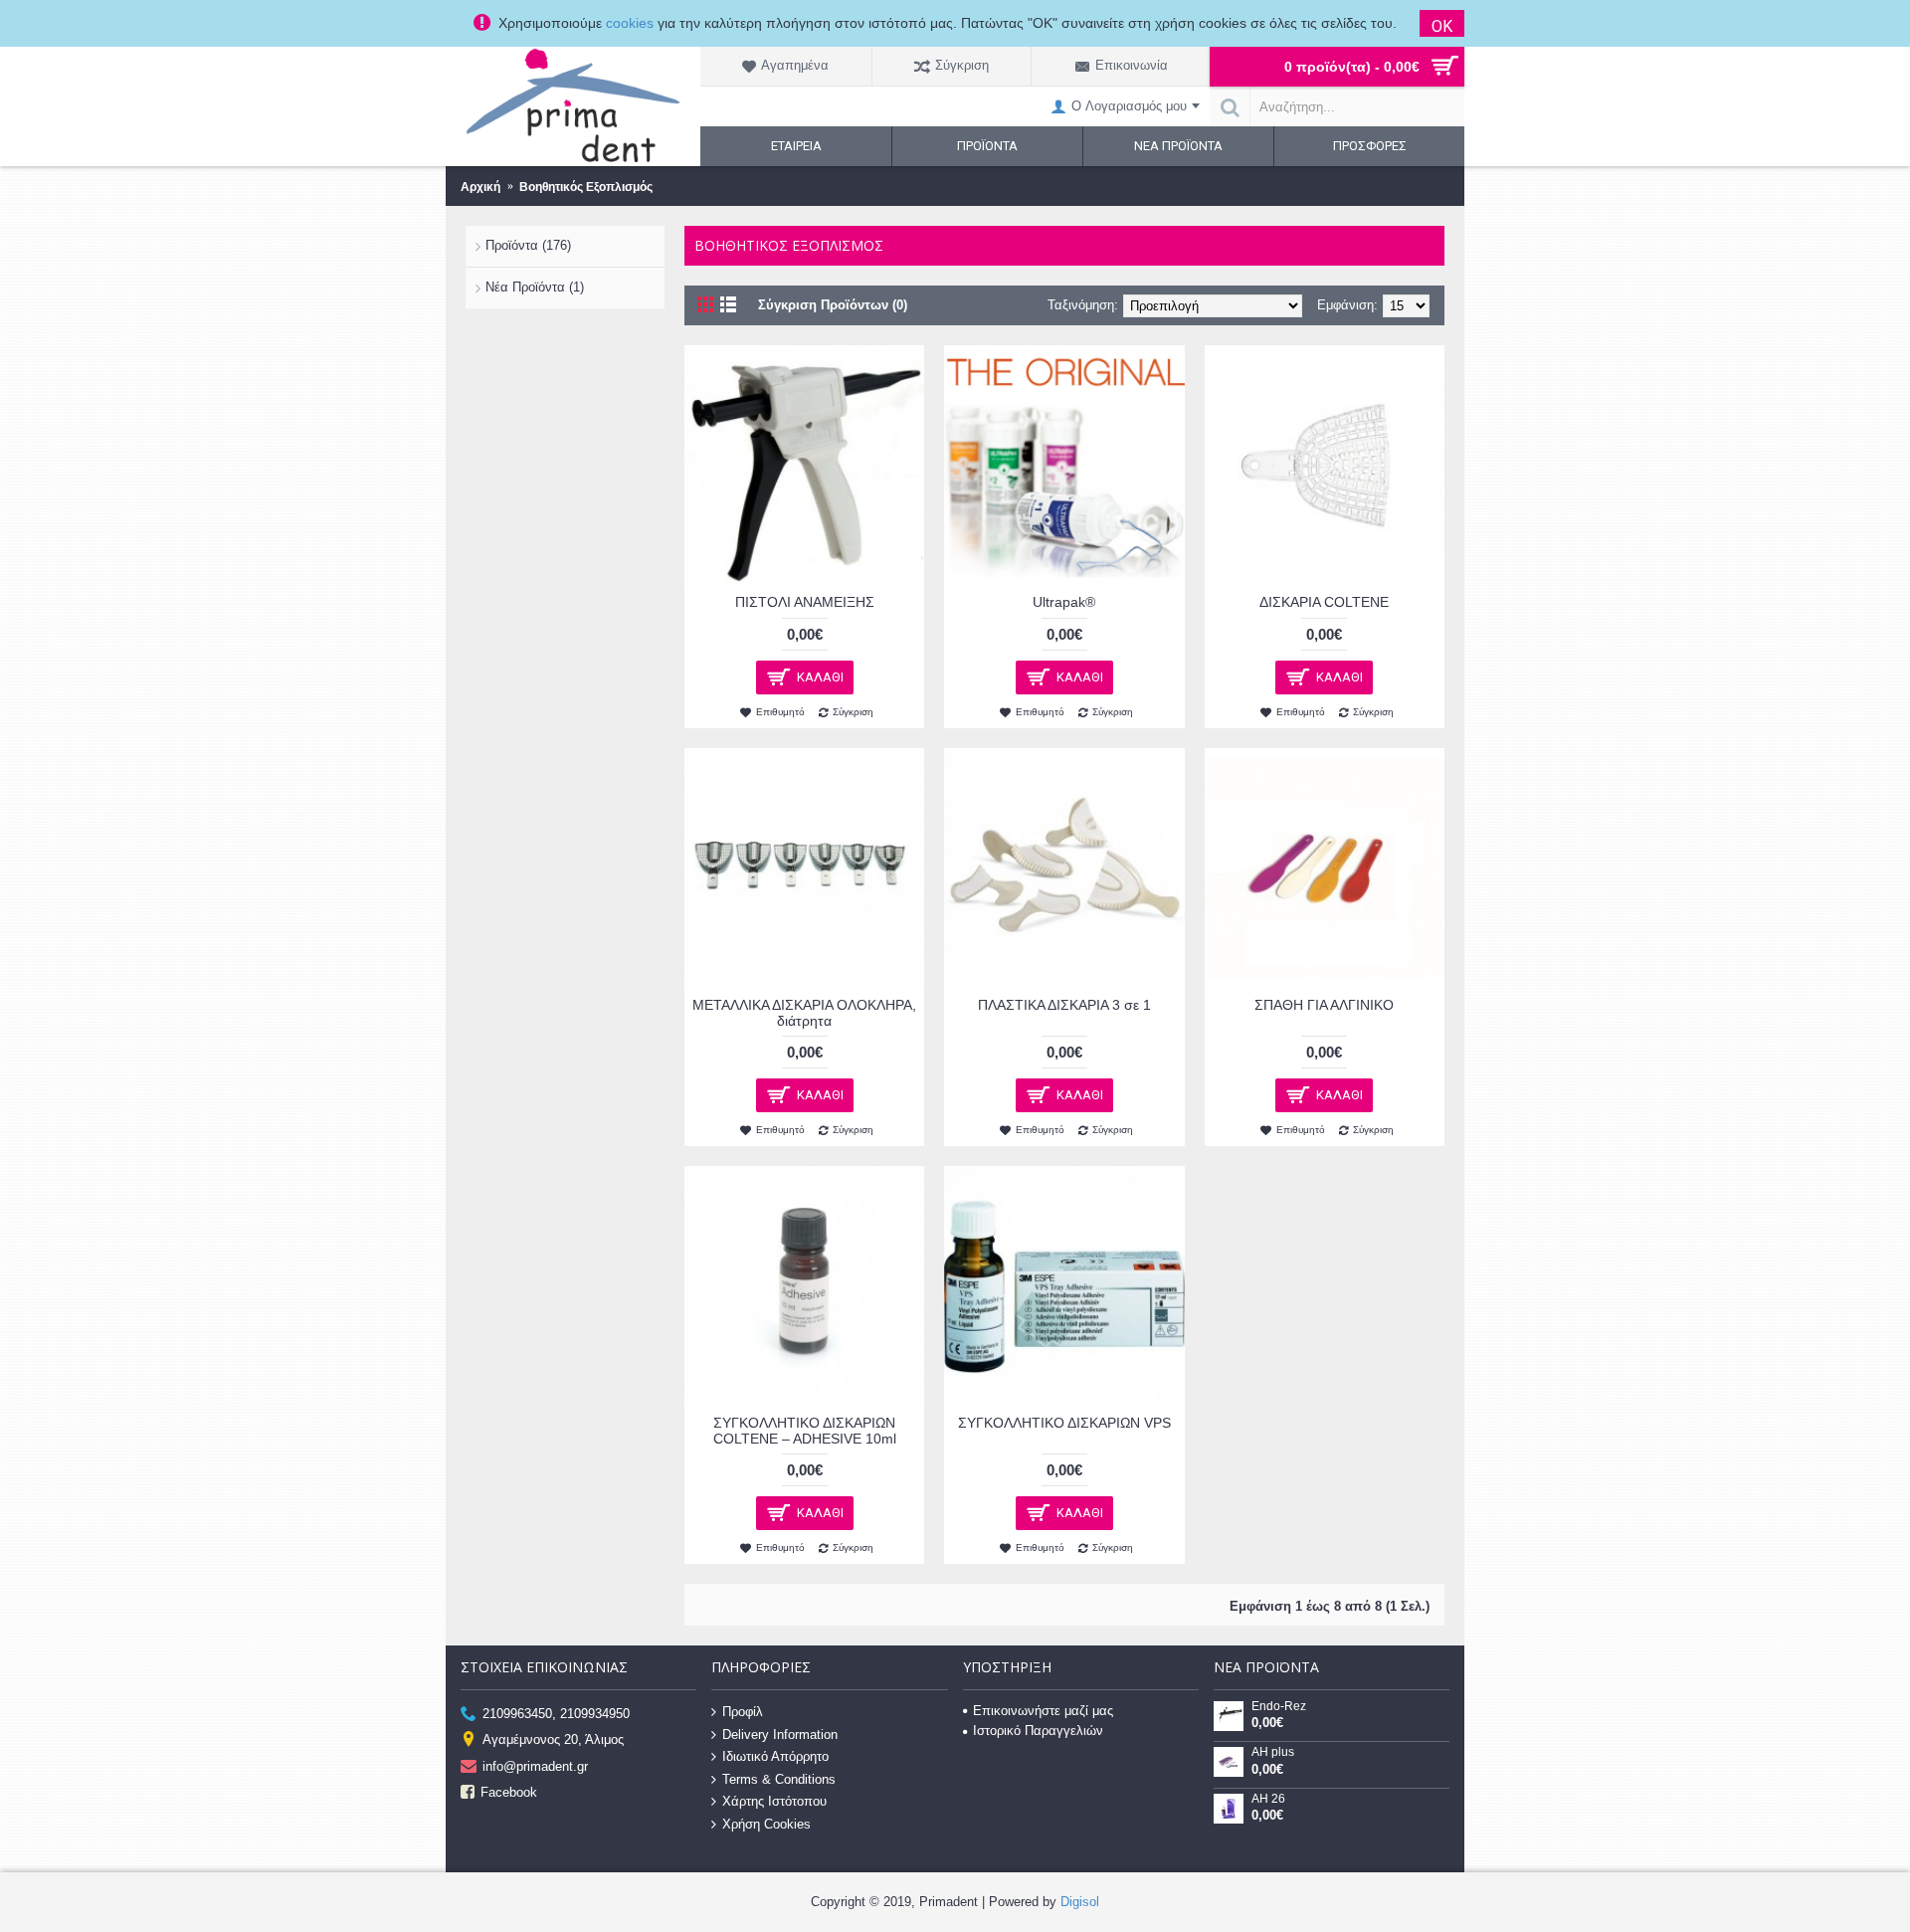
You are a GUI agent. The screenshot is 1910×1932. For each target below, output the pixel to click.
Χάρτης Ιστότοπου (774, 1801)
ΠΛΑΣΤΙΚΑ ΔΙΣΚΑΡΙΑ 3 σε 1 (1064, 1005)
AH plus (1273, 1752)
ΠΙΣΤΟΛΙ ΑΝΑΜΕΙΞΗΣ (805, 602)
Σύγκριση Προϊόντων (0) (833, 305)
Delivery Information (780, 1734)
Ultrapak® (1064, 602)
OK (1442, 26)
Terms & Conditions (779, 1778)
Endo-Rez (1279, 1707)
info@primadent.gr (535, 1765)
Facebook (509, 1792)
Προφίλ (743, 1712)
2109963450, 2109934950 (556, 1714)
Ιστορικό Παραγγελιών (1038, 1731)
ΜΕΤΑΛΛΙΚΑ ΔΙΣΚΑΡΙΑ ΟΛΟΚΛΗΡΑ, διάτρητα (804, 1012)
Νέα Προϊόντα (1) (535, 287)
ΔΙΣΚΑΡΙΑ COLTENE (1324, 602)
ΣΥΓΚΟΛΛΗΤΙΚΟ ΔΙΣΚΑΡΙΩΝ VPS (1064, 1423)
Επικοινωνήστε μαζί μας (1043, 1711)
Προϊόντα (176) (528, 245)
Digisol (1080, 1902)
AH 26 (1268, 1799)
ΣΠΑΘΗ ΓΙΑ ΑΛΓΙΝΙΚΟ (1324, 1005)
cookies (630, 23)
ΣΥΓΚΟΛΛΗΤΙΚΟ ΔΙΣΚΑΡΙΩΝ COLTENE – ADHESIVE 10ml (805, 1430)
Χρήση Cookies (766, 1824)
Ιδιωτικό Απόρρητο (775, 1756)
